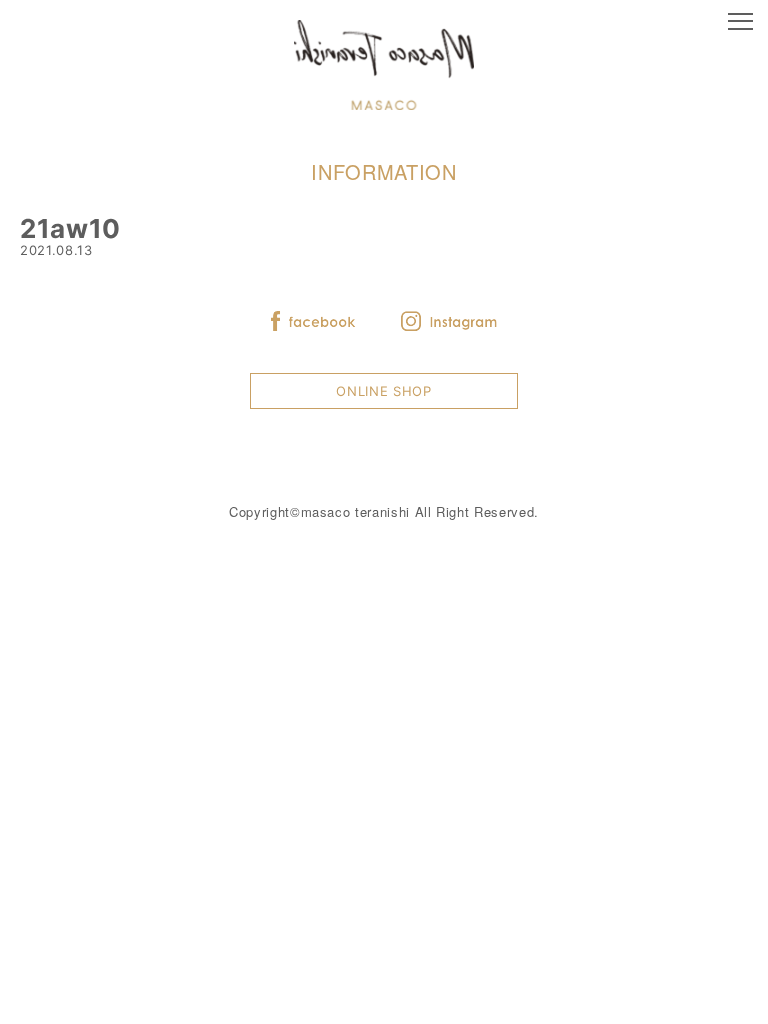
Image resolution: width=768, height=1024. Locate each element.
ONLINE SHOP (383, 391)
